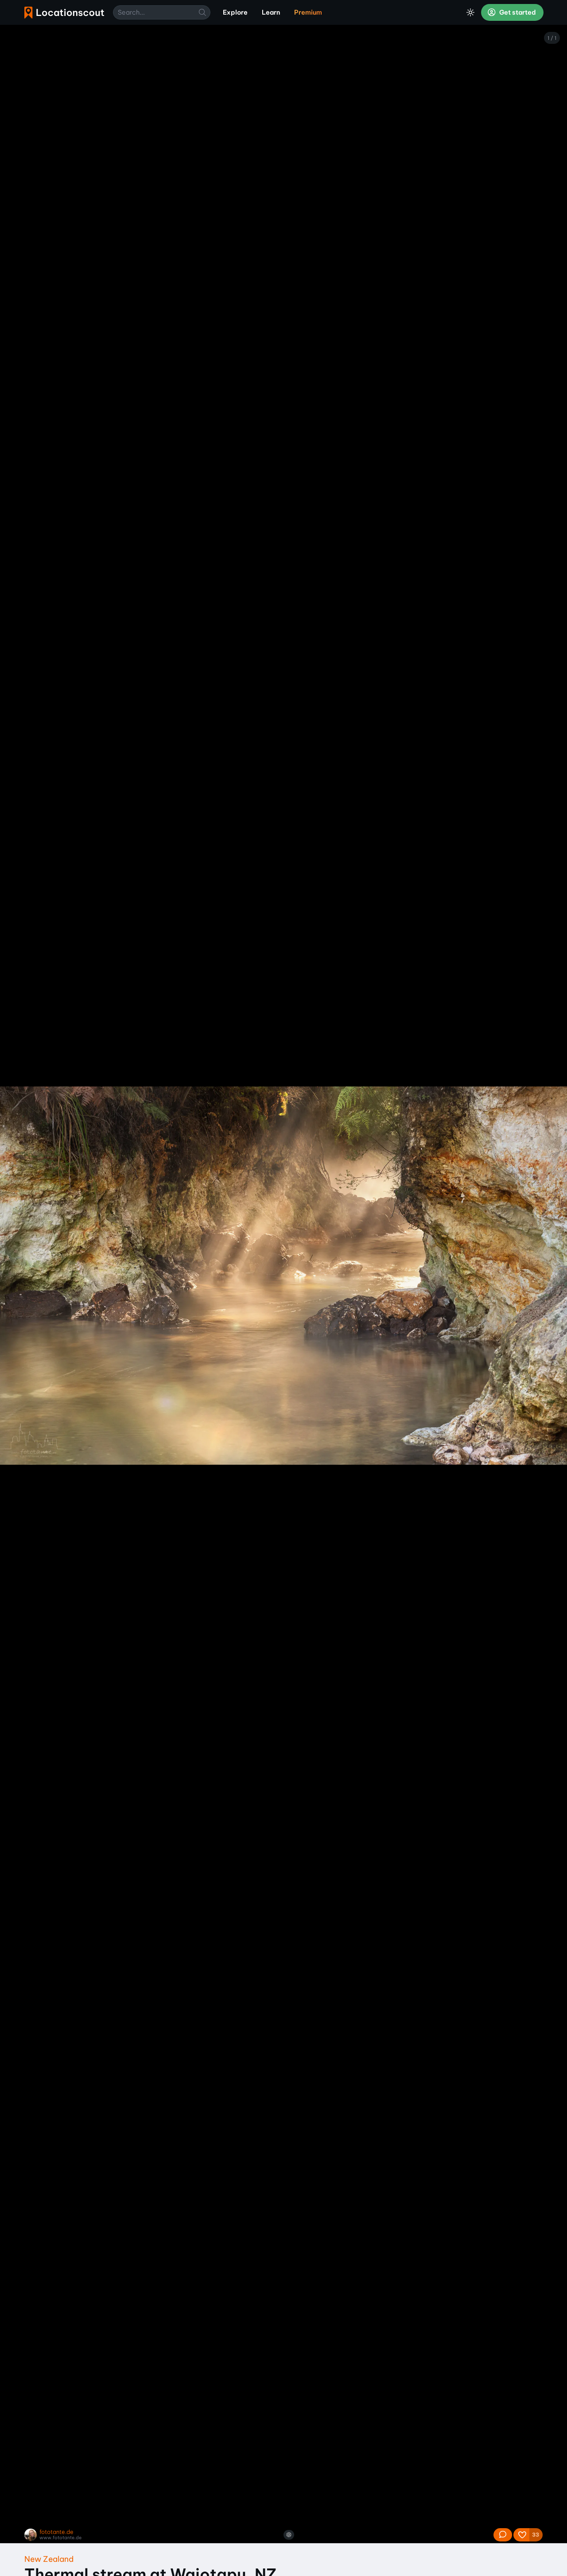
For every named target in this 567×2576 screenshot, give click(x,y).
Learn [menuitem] (271, 12)
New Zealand (49, 2559)
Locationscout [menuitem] (64, 13)
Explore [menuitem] (235, 12)
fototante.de (56, 2532)
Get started (517, 12)
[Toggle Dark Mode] (470, 12)
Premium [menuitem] (308, 12)
